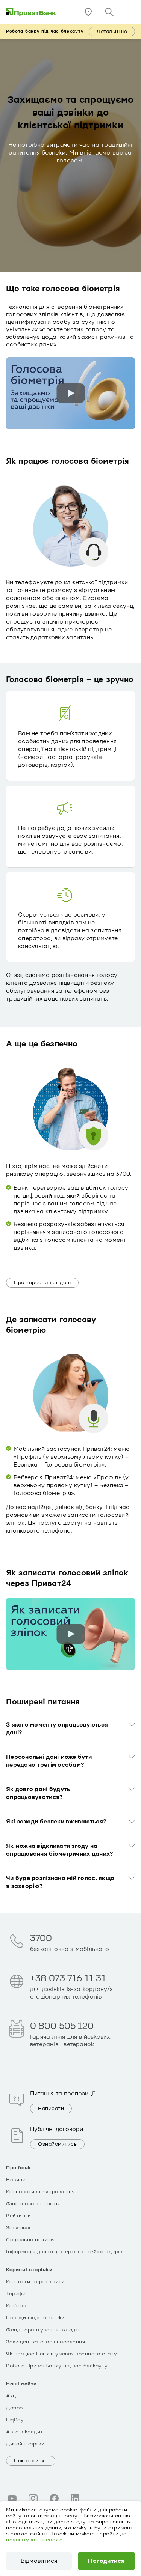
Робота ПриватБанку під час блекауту (57, 2366)
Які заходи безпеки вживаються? (56, 1822)
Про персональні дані (42, 1283)
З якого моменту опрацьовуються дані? (57, 1729)
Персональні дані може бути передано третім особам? (49, 1761)
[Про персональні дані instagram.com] (33, 2498)
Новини (16, 2180)
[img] (31, 12)
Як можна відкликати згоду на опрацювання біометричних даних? (59, 1850)
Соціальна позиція (30, 2240)
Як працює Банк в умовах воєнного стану (61, 2354)
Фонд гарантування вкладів (43, 2330)
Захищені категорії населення (45, 2342)
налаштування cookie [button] (34, 2540)
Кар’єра (16, 2306)
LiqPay (15, 2420)
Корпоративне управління (40, 2192)
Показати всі (31, 2461)
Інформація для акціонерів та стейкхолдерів (64, 2252)
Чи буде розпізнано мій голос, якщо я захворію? (60, 1882)
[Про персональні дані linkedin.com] (75, 2498)
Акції (12, 2396)
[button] (130, 12)
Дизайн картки (25, 2444)
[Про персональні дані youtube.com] (12, 2498)
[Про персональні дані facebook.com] (54, 2498)
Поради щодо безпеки (36, 2318)
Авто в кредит (25, 2432)
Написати (51, 2109)
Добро (14, 2408)
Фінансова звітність (33, 2204)
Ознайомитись (57, 2144)
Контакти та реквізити (35, 2282)
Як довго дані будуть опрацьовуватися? (38, 1793)
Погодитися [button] (106, 2561)
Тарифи (16, 2294)
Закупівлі (18, 2228)
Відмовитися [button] (39, 2561)
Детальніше (112, 32)
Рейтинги (18, 2216)
